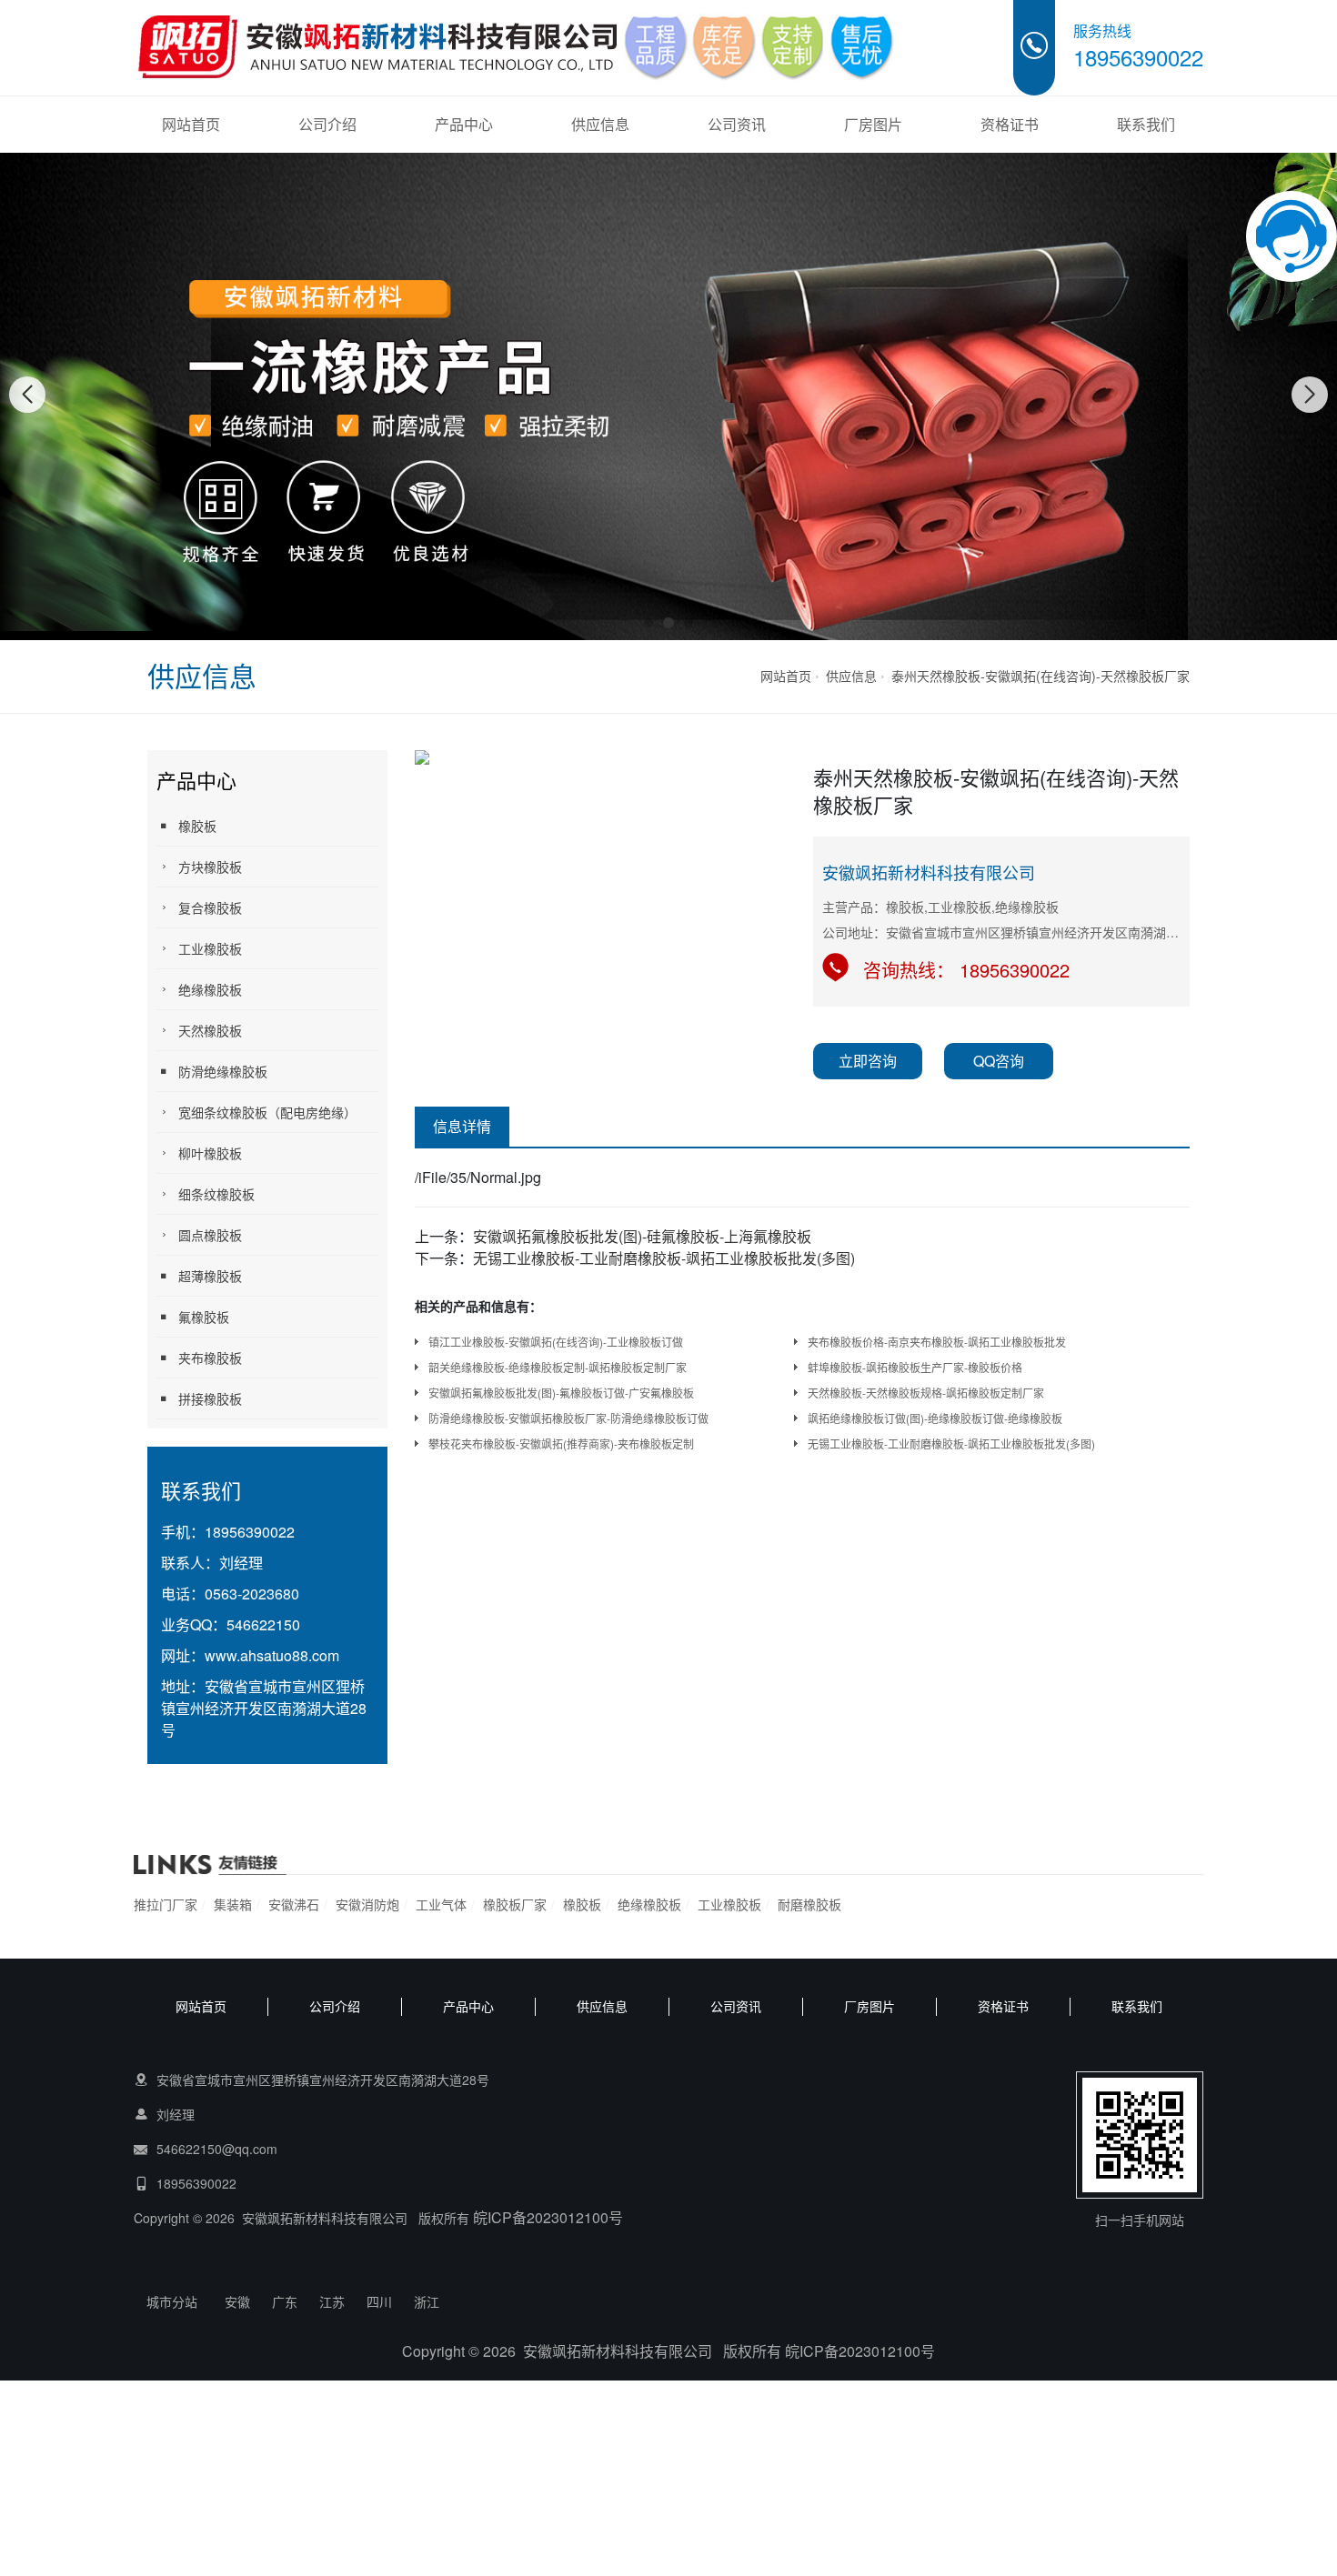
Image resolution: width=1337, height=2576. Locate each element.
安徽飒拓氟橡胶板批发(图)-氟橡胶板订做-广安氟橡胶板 (561, 1393)
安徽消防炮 (367, 1904)
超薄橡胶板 (210, 1276)
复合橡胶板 (210, 907)
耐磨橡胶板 (809, 1904)
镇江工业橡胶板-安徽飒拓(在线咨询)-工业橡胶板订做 (556, 1342)
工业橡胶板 (210, 948)
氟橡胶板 (204, 1317)
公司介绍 (327, 124)
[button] (648, 623)
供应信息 (600, 124)
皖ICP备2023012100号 (548, 2217)
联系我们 (1146, 124)
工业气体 (441, 1904)
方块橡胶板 (210, 867)
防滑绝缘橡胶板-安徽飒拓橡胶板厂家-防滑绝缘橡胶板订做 (568, 1418)
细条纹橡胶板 (216, 1194)
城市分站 (172, 2301)
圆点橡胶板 (210, 1235)
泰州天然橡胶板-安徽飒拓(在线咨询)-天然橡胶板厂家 (1040, 676)
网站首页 (191, 124)
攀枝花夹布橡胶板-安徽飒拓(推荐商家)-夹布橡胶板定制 (561, 1443)
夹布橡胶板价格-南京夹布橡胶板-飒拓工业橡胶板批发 (937, 1342)
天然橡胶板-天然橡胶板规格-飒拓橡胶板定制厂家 (926, 1393)
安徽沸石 (294, 1904)
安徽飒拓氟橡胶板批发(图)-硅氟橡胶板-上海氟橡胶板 (642, 1236)
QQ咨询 (999, 1061)
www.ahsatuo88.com (272, 1655)
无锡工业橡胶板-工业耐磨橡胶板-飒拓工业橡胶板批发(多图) (664, 1258)
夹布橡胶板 (210, 1358)
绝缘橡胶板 (210, 989)
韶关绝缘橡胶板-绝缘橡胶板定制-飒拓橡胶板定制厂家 (558, 1367)
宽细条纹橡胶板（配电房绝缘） (267, 1112)
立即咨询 (868, 1061)
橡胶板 (197, 826)
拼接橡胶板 (210, 1398)
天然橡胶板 (210, 1030)
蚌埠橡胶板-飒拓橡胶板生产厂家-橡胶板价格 (915, 1367)
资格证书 (1010, 124)
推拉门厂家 (166, 1904)
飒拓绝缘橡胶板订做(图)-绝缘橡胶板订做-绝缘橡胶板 (935, 1418)
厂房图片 (873, 124)
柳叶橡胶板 (210, 1153)
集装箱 (233, 1904)
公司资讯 (737, 124)
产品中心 (464, 124)
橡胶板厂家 (515, 1904)
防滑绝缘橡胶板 (223, 1071)
